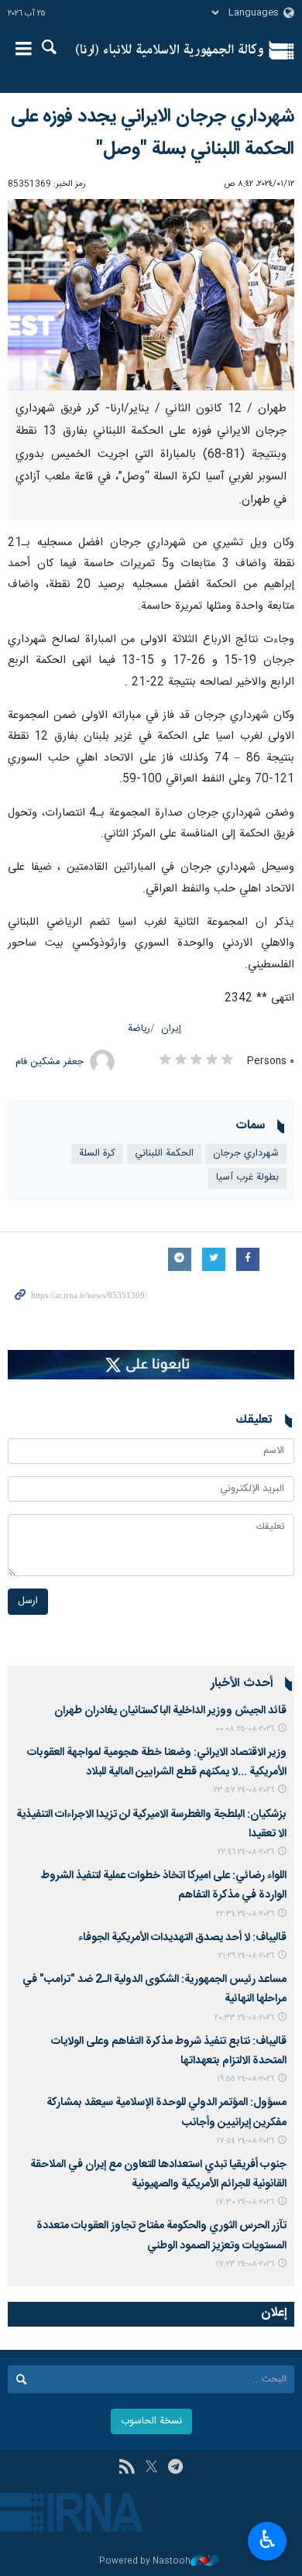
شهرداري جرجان (246, 1154)
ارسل (28, 1601)
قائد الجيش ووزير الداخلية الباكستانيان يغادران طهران (170, 1711)
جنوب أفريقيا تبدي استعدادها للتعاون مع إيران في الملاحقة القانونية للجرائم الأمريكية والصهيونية (158, 2174)
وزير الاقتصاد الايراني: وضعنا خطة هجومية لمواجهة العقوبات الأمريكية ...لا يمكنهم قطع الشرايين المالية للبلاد (157, 1762)
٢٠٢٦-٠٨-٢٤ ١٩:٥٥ (245, 2079)
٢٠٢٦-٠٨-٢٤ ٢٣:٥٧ (244, 1790)
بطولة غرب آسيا (247, 1178)
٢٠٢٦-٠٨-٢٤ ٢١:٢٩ (246, 1956)
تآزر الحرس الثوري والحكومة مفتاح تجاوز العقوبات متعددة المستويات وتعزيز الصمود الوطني (161, 2236)
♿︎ (268, 2540)
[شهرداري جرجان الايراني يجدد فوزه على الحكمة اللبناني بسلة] (151, 295)
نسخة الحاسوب (151, 2421)
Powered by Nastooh (145, 2562)
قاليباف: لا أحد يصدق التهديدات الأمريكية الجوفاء (182, 1938)
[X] (151, 2468)
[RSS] (127, 2468)
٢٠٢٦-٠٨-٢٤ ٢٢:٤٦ (246, 1852)
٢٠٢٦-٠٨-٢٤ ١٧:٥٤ (245, 2141)
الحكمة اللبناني (164, 1154)
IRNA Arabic (170, 50)
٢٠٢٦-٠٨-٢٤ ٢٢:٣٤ (245, 1914)
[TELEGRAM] (175, 2468)
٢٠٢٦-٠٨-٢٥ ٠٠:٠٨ (245, 1729)
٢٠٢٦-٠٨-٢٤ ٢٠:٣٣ (244, 2018)
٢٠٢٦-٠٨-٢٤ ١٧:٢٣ (245, 2264)
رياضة (139, 1029)
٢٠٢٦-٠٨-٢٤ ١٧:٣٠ (245, 2202)
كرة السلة (97, 1154)
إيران (171, 1029)
